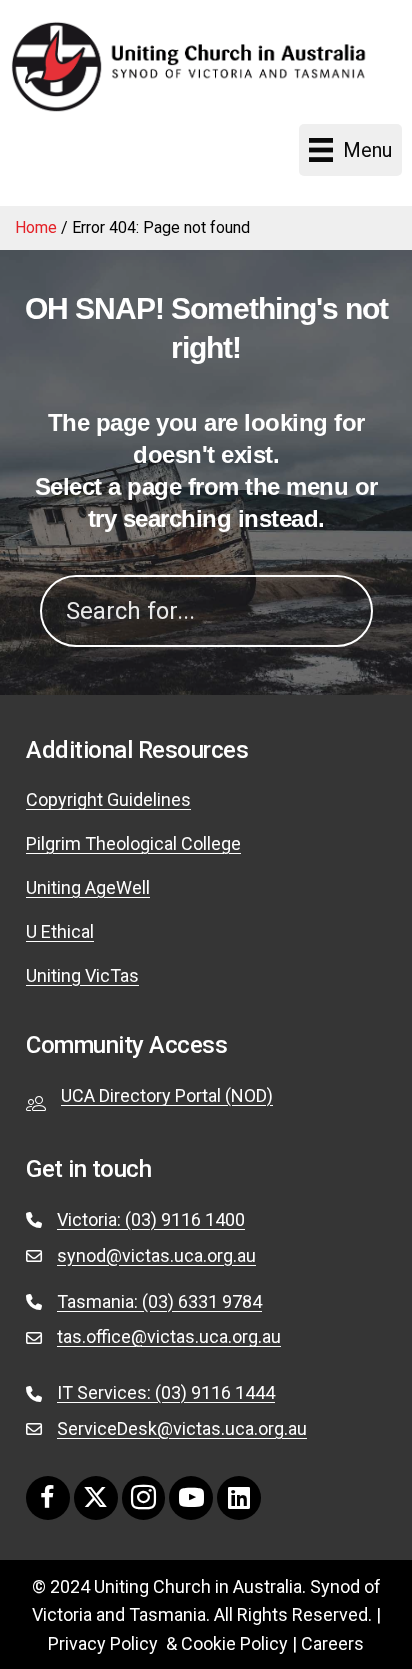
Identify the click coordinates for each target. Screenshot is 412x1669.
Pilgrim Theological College (133, 843)
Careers (332, 1643)
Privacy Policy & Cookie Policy (168, 1643)
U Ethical (60, 931)
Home (36, 227)
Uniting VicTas (82, 975)
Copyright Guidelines (108, 799)
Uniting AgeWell (88, 887)
